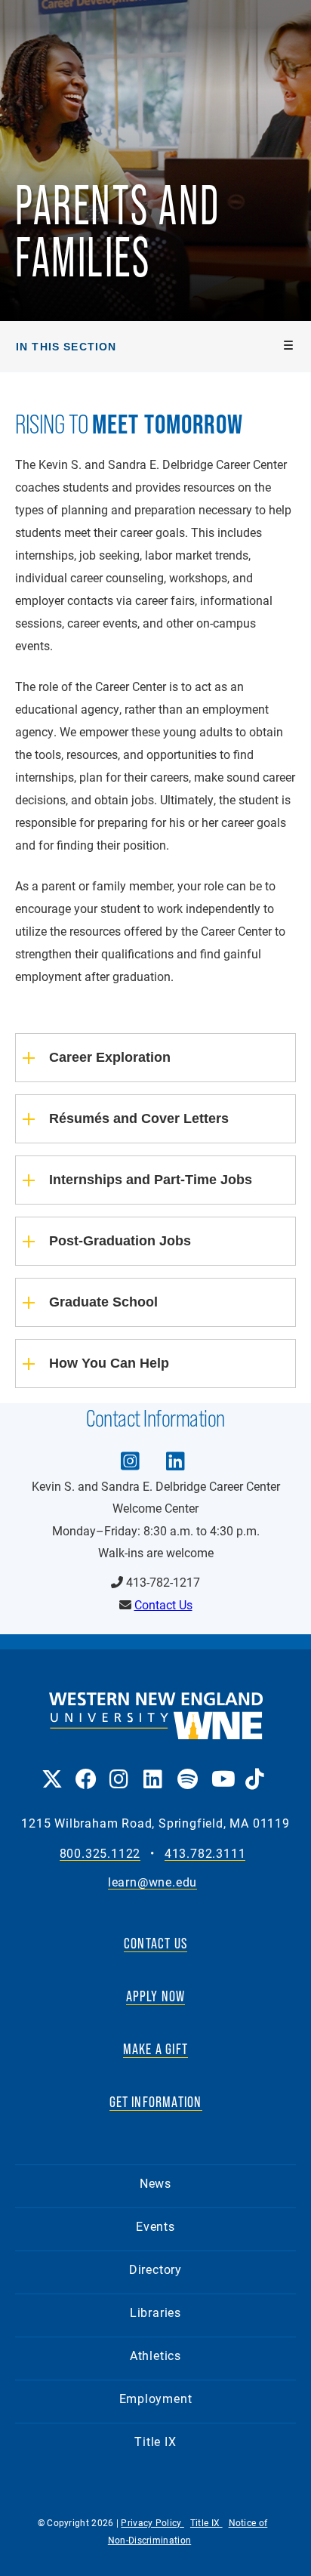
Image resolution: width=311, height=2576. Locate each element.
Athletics (155, 2355)
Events (155, 2226)
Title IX (155, 2441)
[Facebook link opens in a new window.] (85, 1768)
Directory (155, 2269)
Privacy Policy (152, 2522)
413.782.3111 (205, 1854)
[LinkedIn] (175, 1450)
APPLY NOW (156, 1996)
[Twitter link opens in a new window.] (51, 1768)
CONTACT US (155, 1943)
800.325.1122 (100, 1854)
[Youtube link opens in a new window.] (221, 1768)
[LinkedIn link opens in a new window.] (153, 1768)
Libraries (155, 2312)
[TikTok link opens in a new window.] (255, 1768)
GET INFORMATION (156, 2102)
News (155, 2183)
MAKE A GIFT (155, 2049)
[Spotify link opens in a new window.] (187, 1768)
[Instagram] (130, 1450)
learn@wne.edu (152, 1882)
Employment (156, 2398)
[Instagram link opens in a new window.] (119, 1768)
